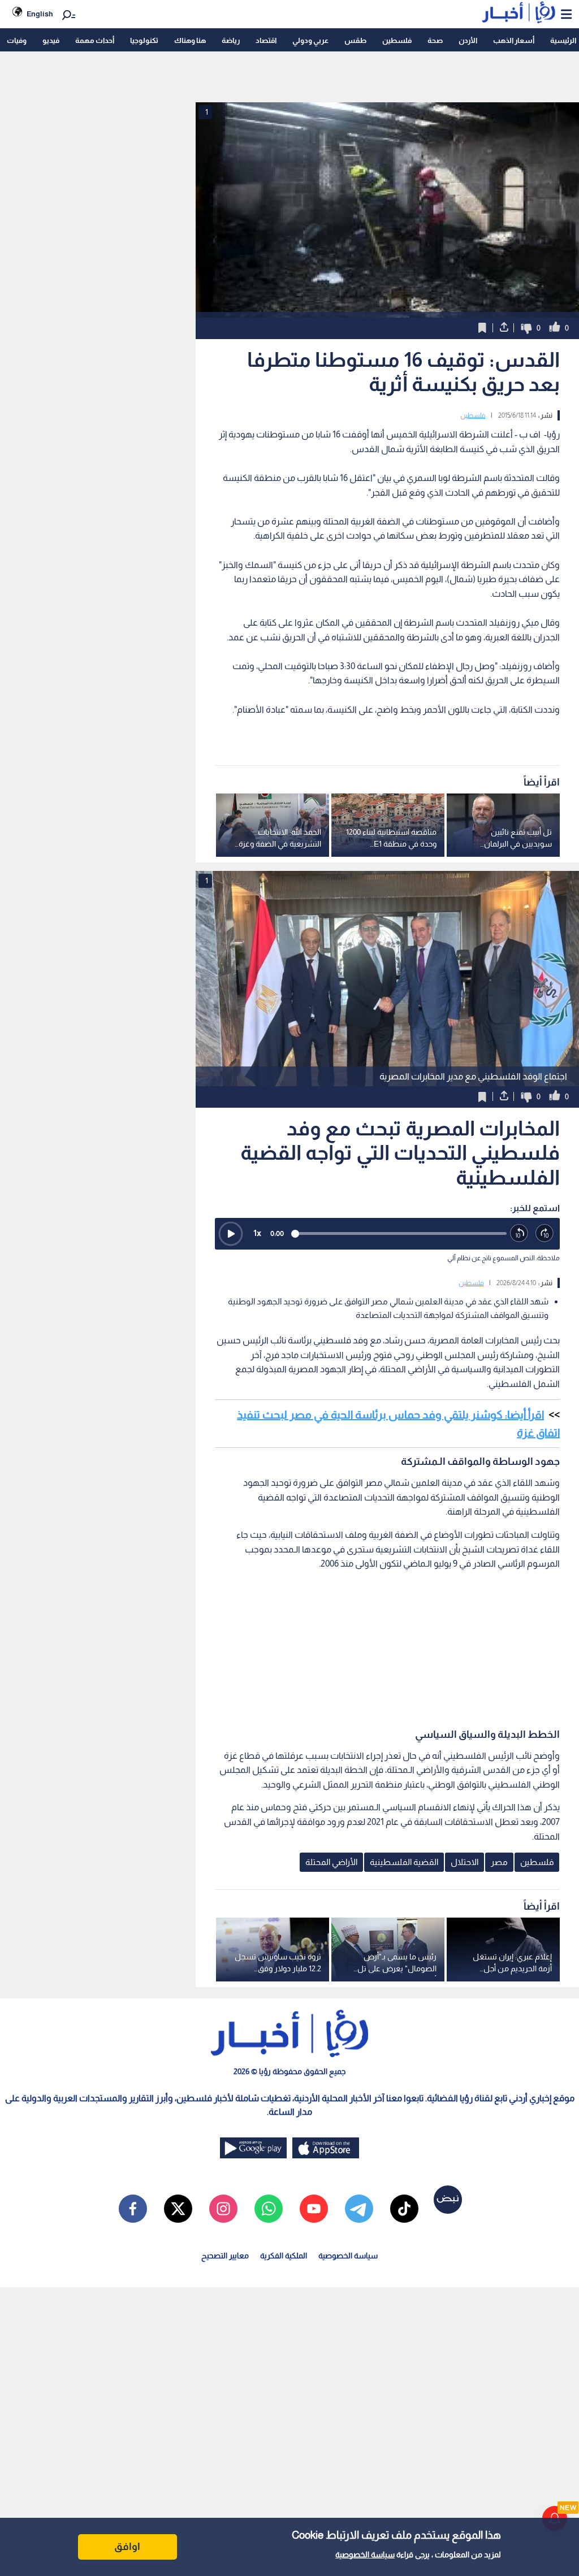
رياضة (231, 40)
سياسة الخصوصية (365, 2555)
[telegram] (359, 2209)
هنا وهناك (190, 40)
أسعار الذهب (514, 40)
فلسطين (397, 40)
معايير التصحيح (225, 2256)
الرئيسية (563, 40)
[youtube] (314, 2209)
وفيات (17, 40)
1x (257, 1233)
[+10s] (545, 1233)
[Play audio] (231, 1234)
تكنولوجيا (144, 40)
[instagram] (223, 2209)
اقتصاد (266, 40)
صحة (435, 40)
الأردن (468, 40)
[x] (178, 2209)
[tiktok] (404, 2209)
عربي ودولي (310, 40)
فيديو (51, 40)
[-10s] (519, 1233)
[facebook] (133, 2209)
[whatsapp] (269, 2209)
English (40, 14)
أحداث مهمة (95, 40)
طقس (355, 40)
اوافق (127, 2547)
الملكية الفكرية (284, 2256)
